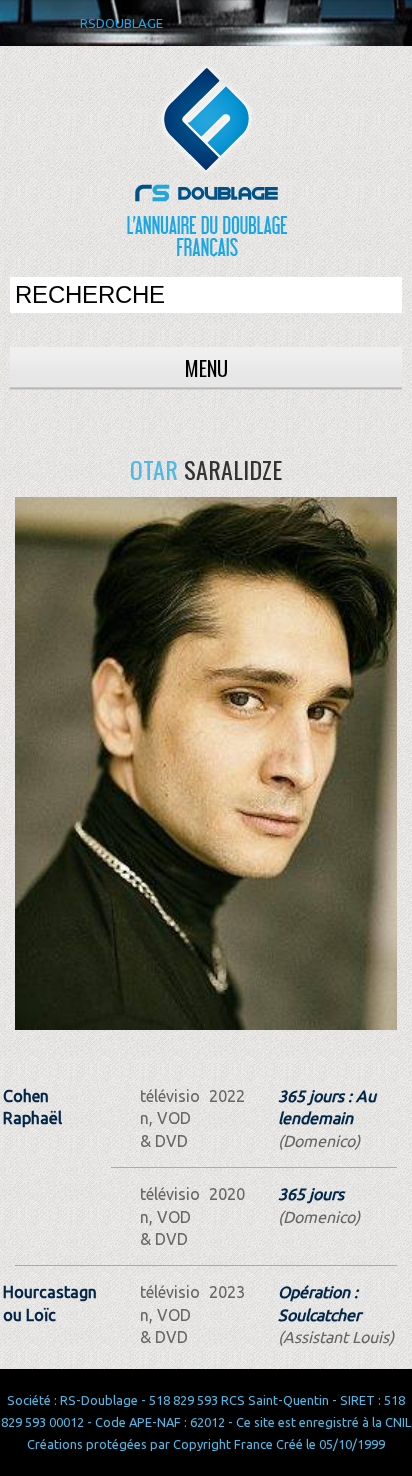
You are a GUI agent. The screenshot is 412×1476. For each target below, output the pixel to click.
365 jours (311, 1194)
